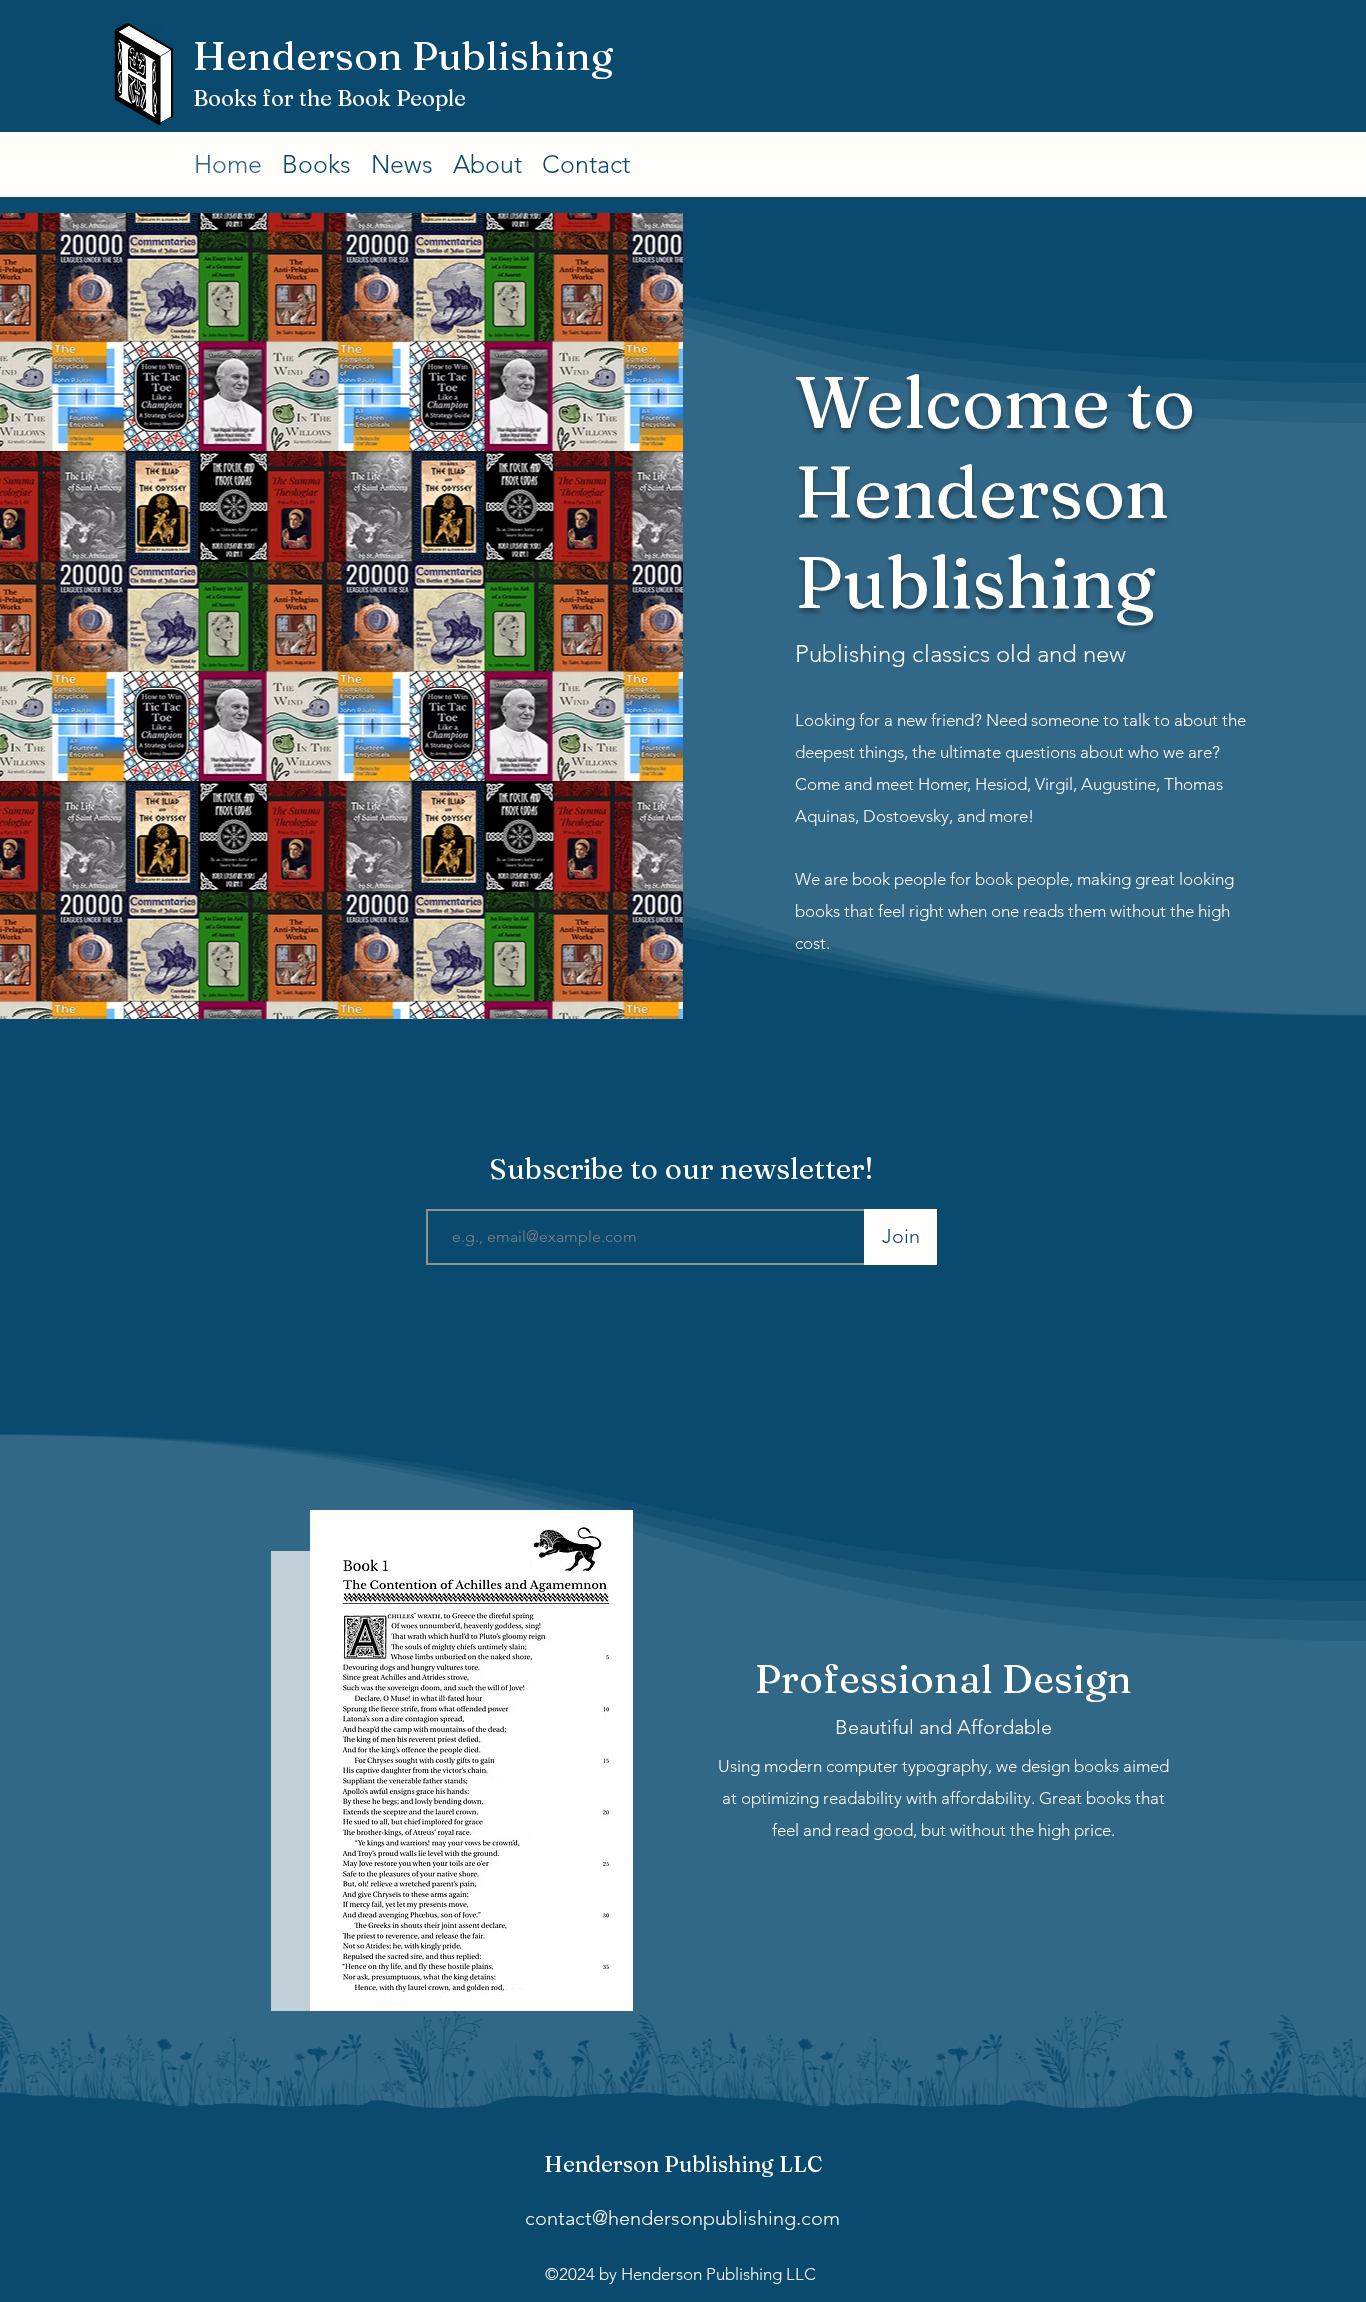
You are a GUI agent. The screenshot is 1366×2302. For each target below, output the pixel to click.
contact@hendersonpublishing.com (682, 2218)
